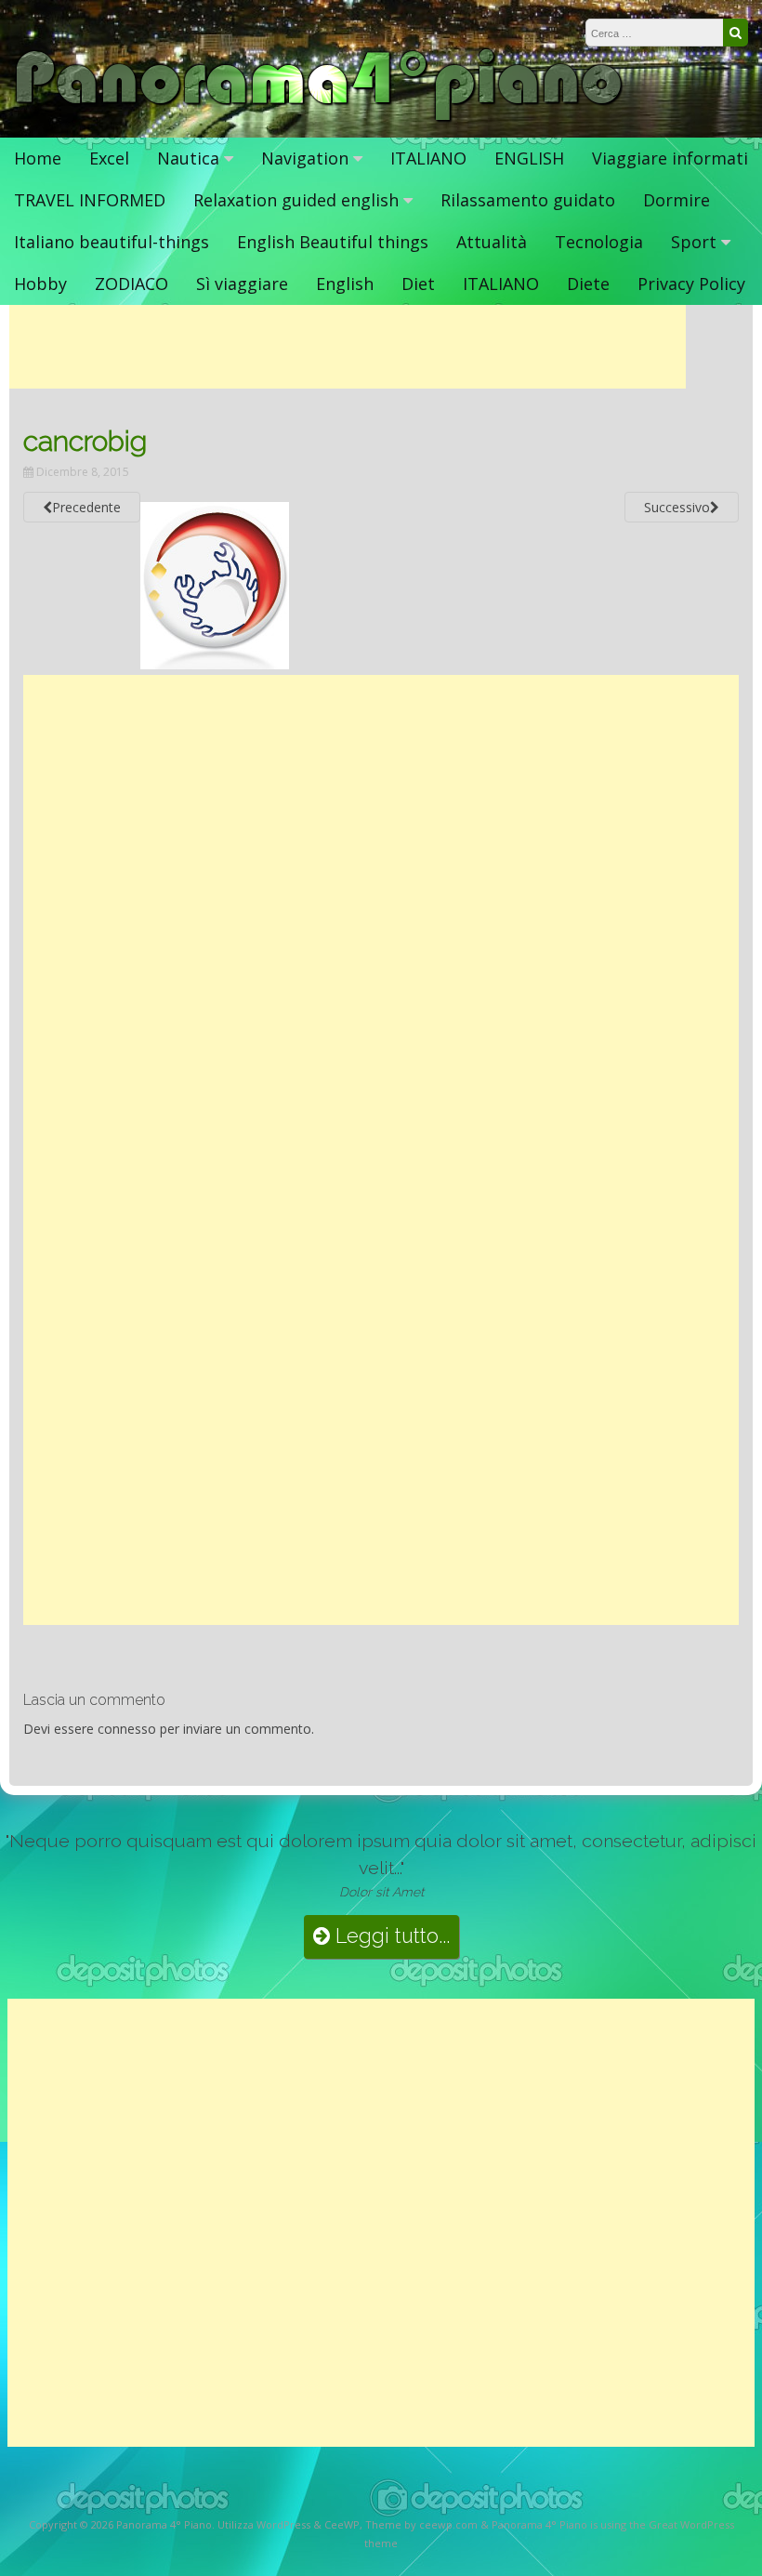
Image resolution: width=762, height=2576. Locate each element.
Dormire (677, 200)
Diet (418, 284)
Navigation (305, 158)
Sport (694, 242)
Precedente (86, 507)
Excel (109, 158)
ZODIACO (131, 284)
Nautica (188, 158)
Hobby (40, 284)
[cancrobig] (215, 664)
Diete (588, 284)
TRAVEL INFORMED (90, 200)
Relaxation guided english (296, 200)
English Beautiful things (333, 242)
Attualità (492, 242)
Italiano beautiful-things (112, 242)
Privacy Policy (691, 284)
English (345, 284)
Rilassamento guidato (528, 200)
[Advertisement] (348, 347)
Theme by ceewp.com (421, 2524)
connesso (127, 1729)
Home (38, 158)
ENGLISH (529, 158)
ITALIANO (428, 158)
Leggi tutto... (390, 1936)
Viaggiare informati (670, 158)
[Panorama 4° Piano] (319, 119)
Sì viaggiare (242, 284)
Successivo (677, 507)
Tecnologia (599, 242)
